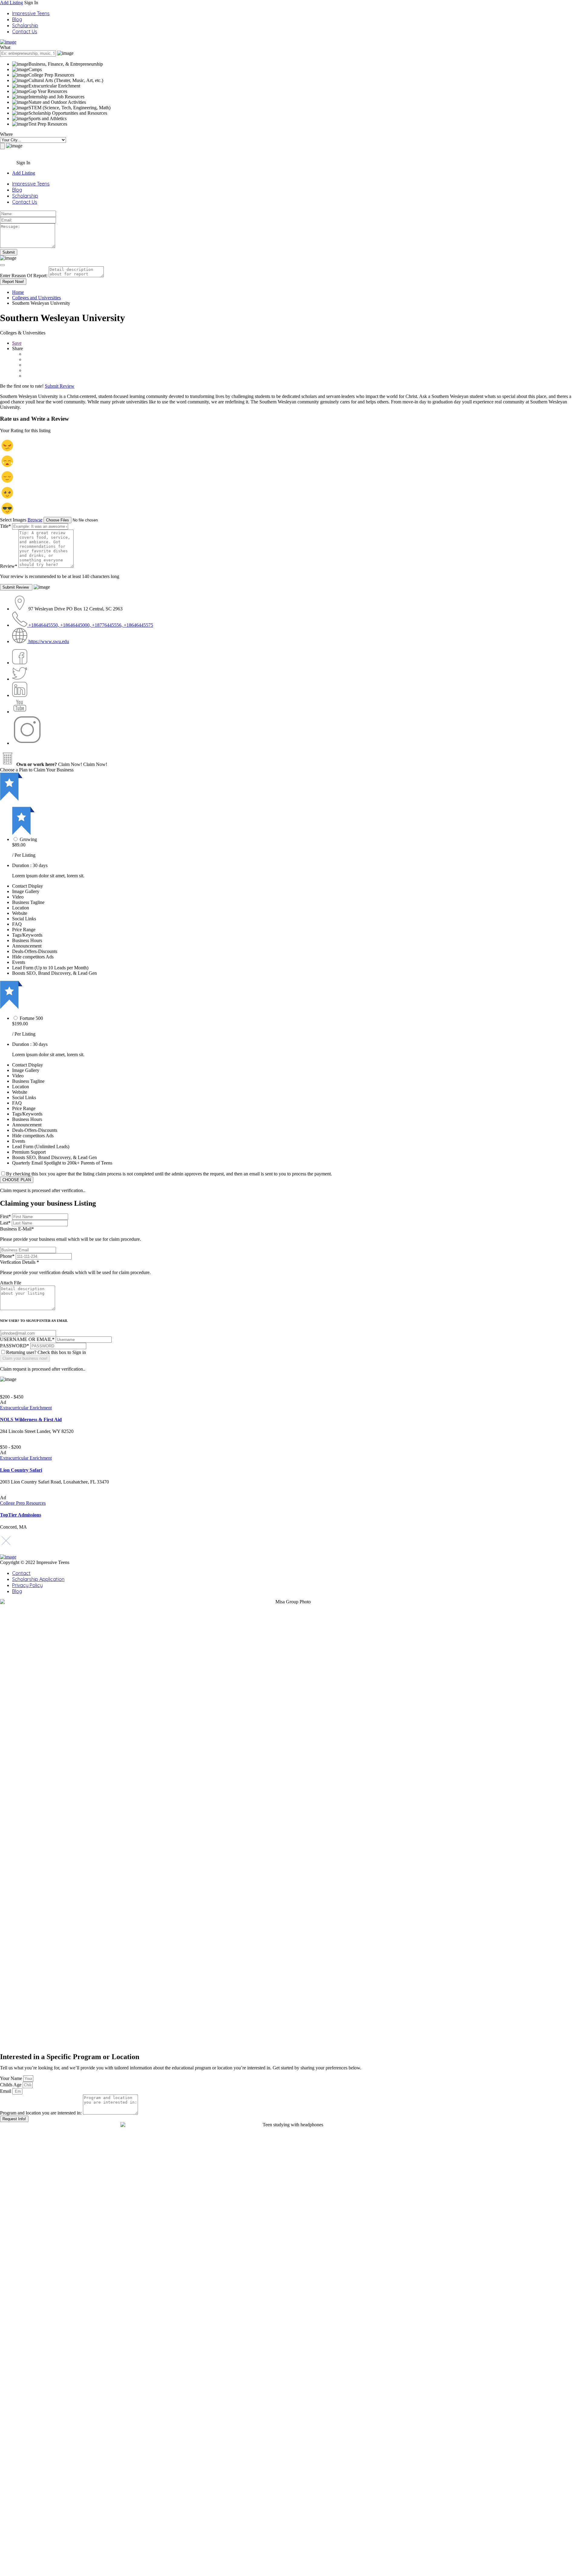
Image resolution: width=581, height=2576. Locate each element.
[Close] (2, 265)
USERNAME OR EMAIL (27, 1339)
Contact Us (25, 31)
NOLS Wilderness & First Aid (31, 1419)
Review (9, 566)
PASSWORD (15, 1346)
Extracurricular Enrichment (26, 1408)
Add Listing (11, 3)
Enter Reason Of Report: (24, 276)
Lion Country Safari (21, 1470)
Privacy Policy (27, 1585)
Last (5, 1223)
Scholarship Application (38, 1579)
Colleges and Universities (36, 298)
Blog (17, 19)
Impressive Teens (31, 13)
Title (5, 526)
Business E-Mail (71, 1234)
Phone (7, 1256)
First (5, 1216)
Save (17, 343)
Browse (35, 520)
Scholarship (25, 25)
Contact (21, 1573)
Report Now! (13, 282)
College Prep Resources (23, 1503)
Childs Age (11, 2085)
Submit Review (60, 386)
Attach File (11, 1283)
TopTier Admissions (21, 1515)
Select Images (13, 520)
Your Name (12, 2078)
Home (18, 292)
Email (6, 2091)
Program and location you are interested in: (41, 2113)
